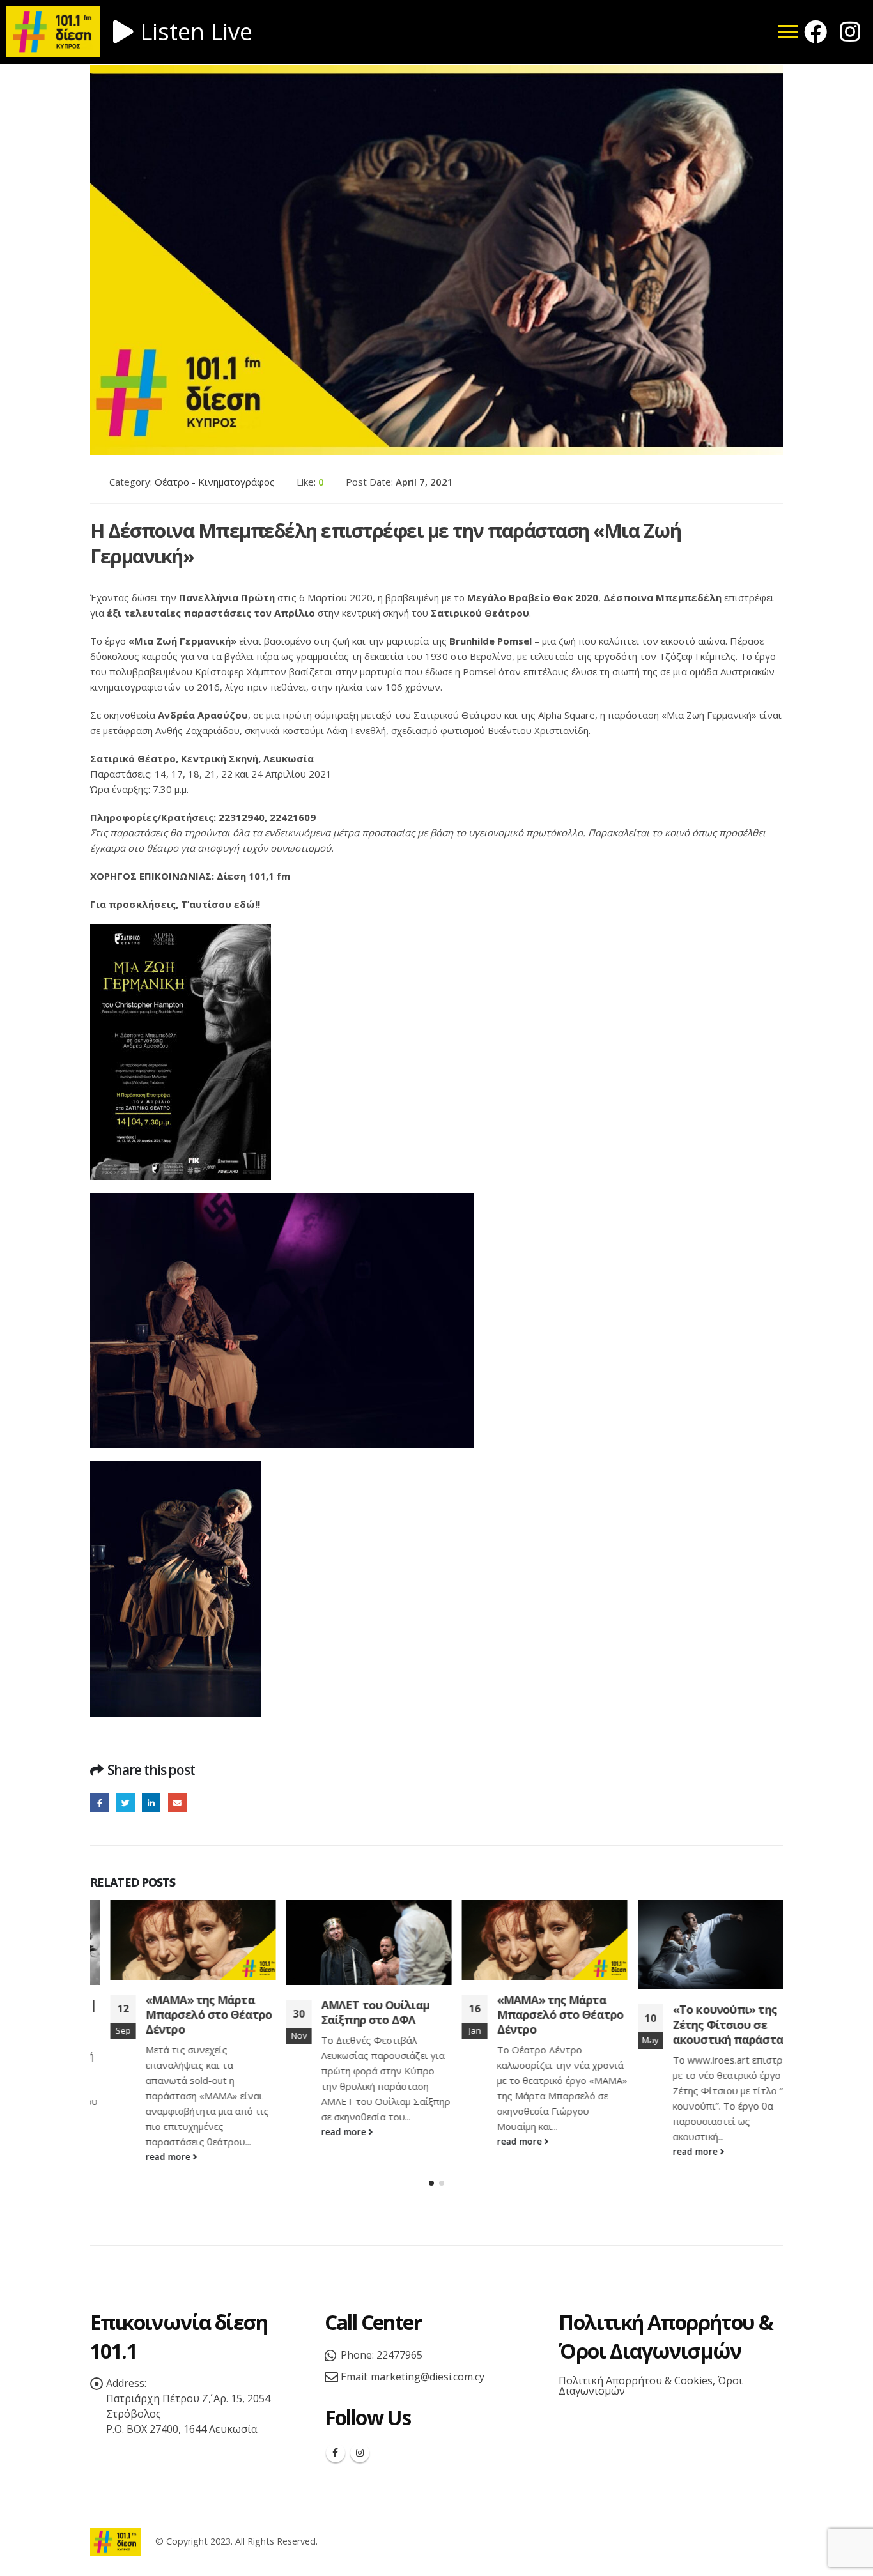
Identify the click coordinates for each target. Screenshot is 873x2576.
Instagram (360, 2453)
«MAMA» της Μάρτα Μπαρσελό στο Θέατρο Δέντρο (189, 2015)
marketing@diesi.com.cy (428, 2377)
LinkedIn (151, 1803)
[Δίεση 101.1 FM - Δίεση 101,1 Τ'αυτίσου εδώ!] (116, 2541)
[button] (431, 2183)
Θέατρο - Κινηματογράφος (215, 482)
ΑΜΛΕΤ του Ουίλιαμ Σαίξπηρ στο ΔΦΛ (355, 2012)
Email (177, 1803)
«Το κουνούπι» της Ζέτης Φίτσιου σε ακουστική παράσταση (715, 2024)
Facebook (99, 1803)
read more (149, 2157)
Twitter (126, 1803)
